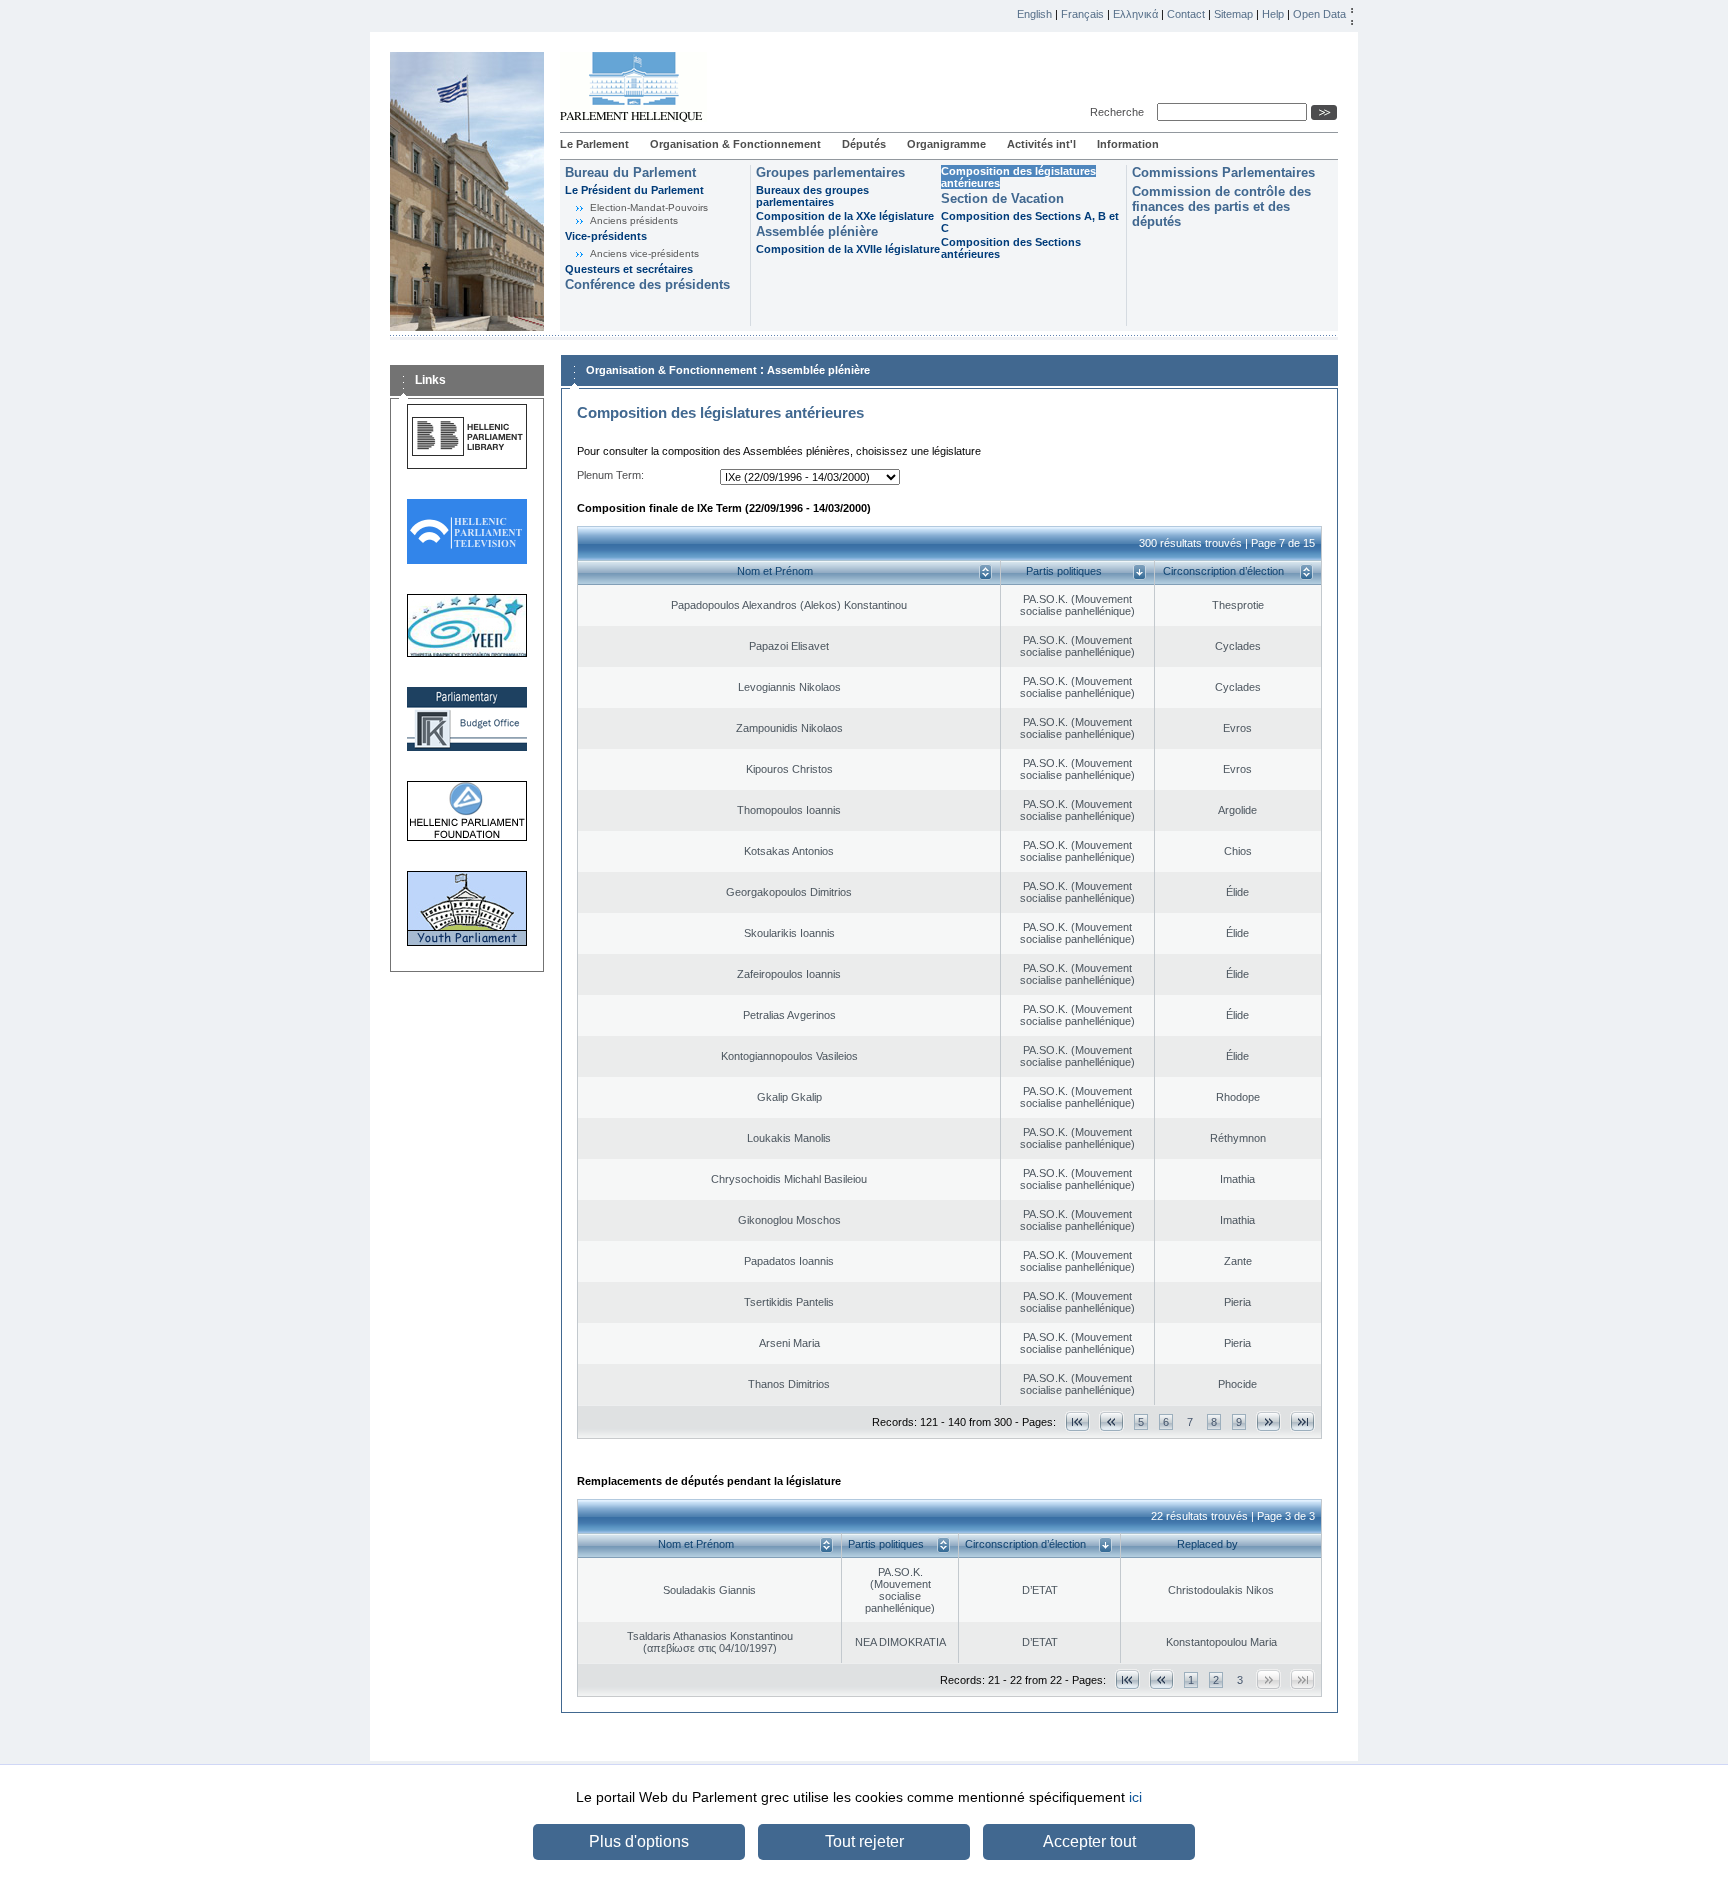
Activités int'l (1041, 144)
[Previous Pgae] (1111, 1421)
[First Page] (1077, 1421)
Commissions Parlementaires (1223, 172)
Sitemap (1233, 14)
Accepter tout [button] (1089, 1841)
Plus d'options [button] (639, 1841)
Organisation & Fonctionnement (735, 144)
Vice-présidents (606, 236)
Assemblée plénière (817, 231)
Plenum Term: (610, 475)
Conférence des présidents (647, 284)
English (1034, 14)
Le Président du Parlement (634, 190)
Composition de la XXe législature (845, 216)
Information (1128, 144)
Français (1082, 14)
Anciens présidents (634, 220)
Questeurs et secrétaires (629, 269)
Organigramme (946, 144)
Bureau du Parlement (630, 172)
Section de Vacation (1002, 198)
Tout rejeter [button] (864, 1841)
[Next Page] (1268, 1421)
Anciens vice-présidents (644, 253)
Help (1273, 14)
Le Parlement (594, 144)
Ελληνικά (1135, 14)
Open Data (1319, 14)
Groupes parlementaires (830, 172)
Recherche (1120, 112)
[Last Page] (1302, 1421)
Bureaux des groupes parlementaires (812, 196)
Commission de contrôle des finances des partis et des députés (1221, 206)
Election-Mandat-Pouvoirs (649, 207)
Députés (864, 144)
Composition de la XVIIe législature (848, 249)
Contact (1186, 14)
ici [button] (1135, 1797)
